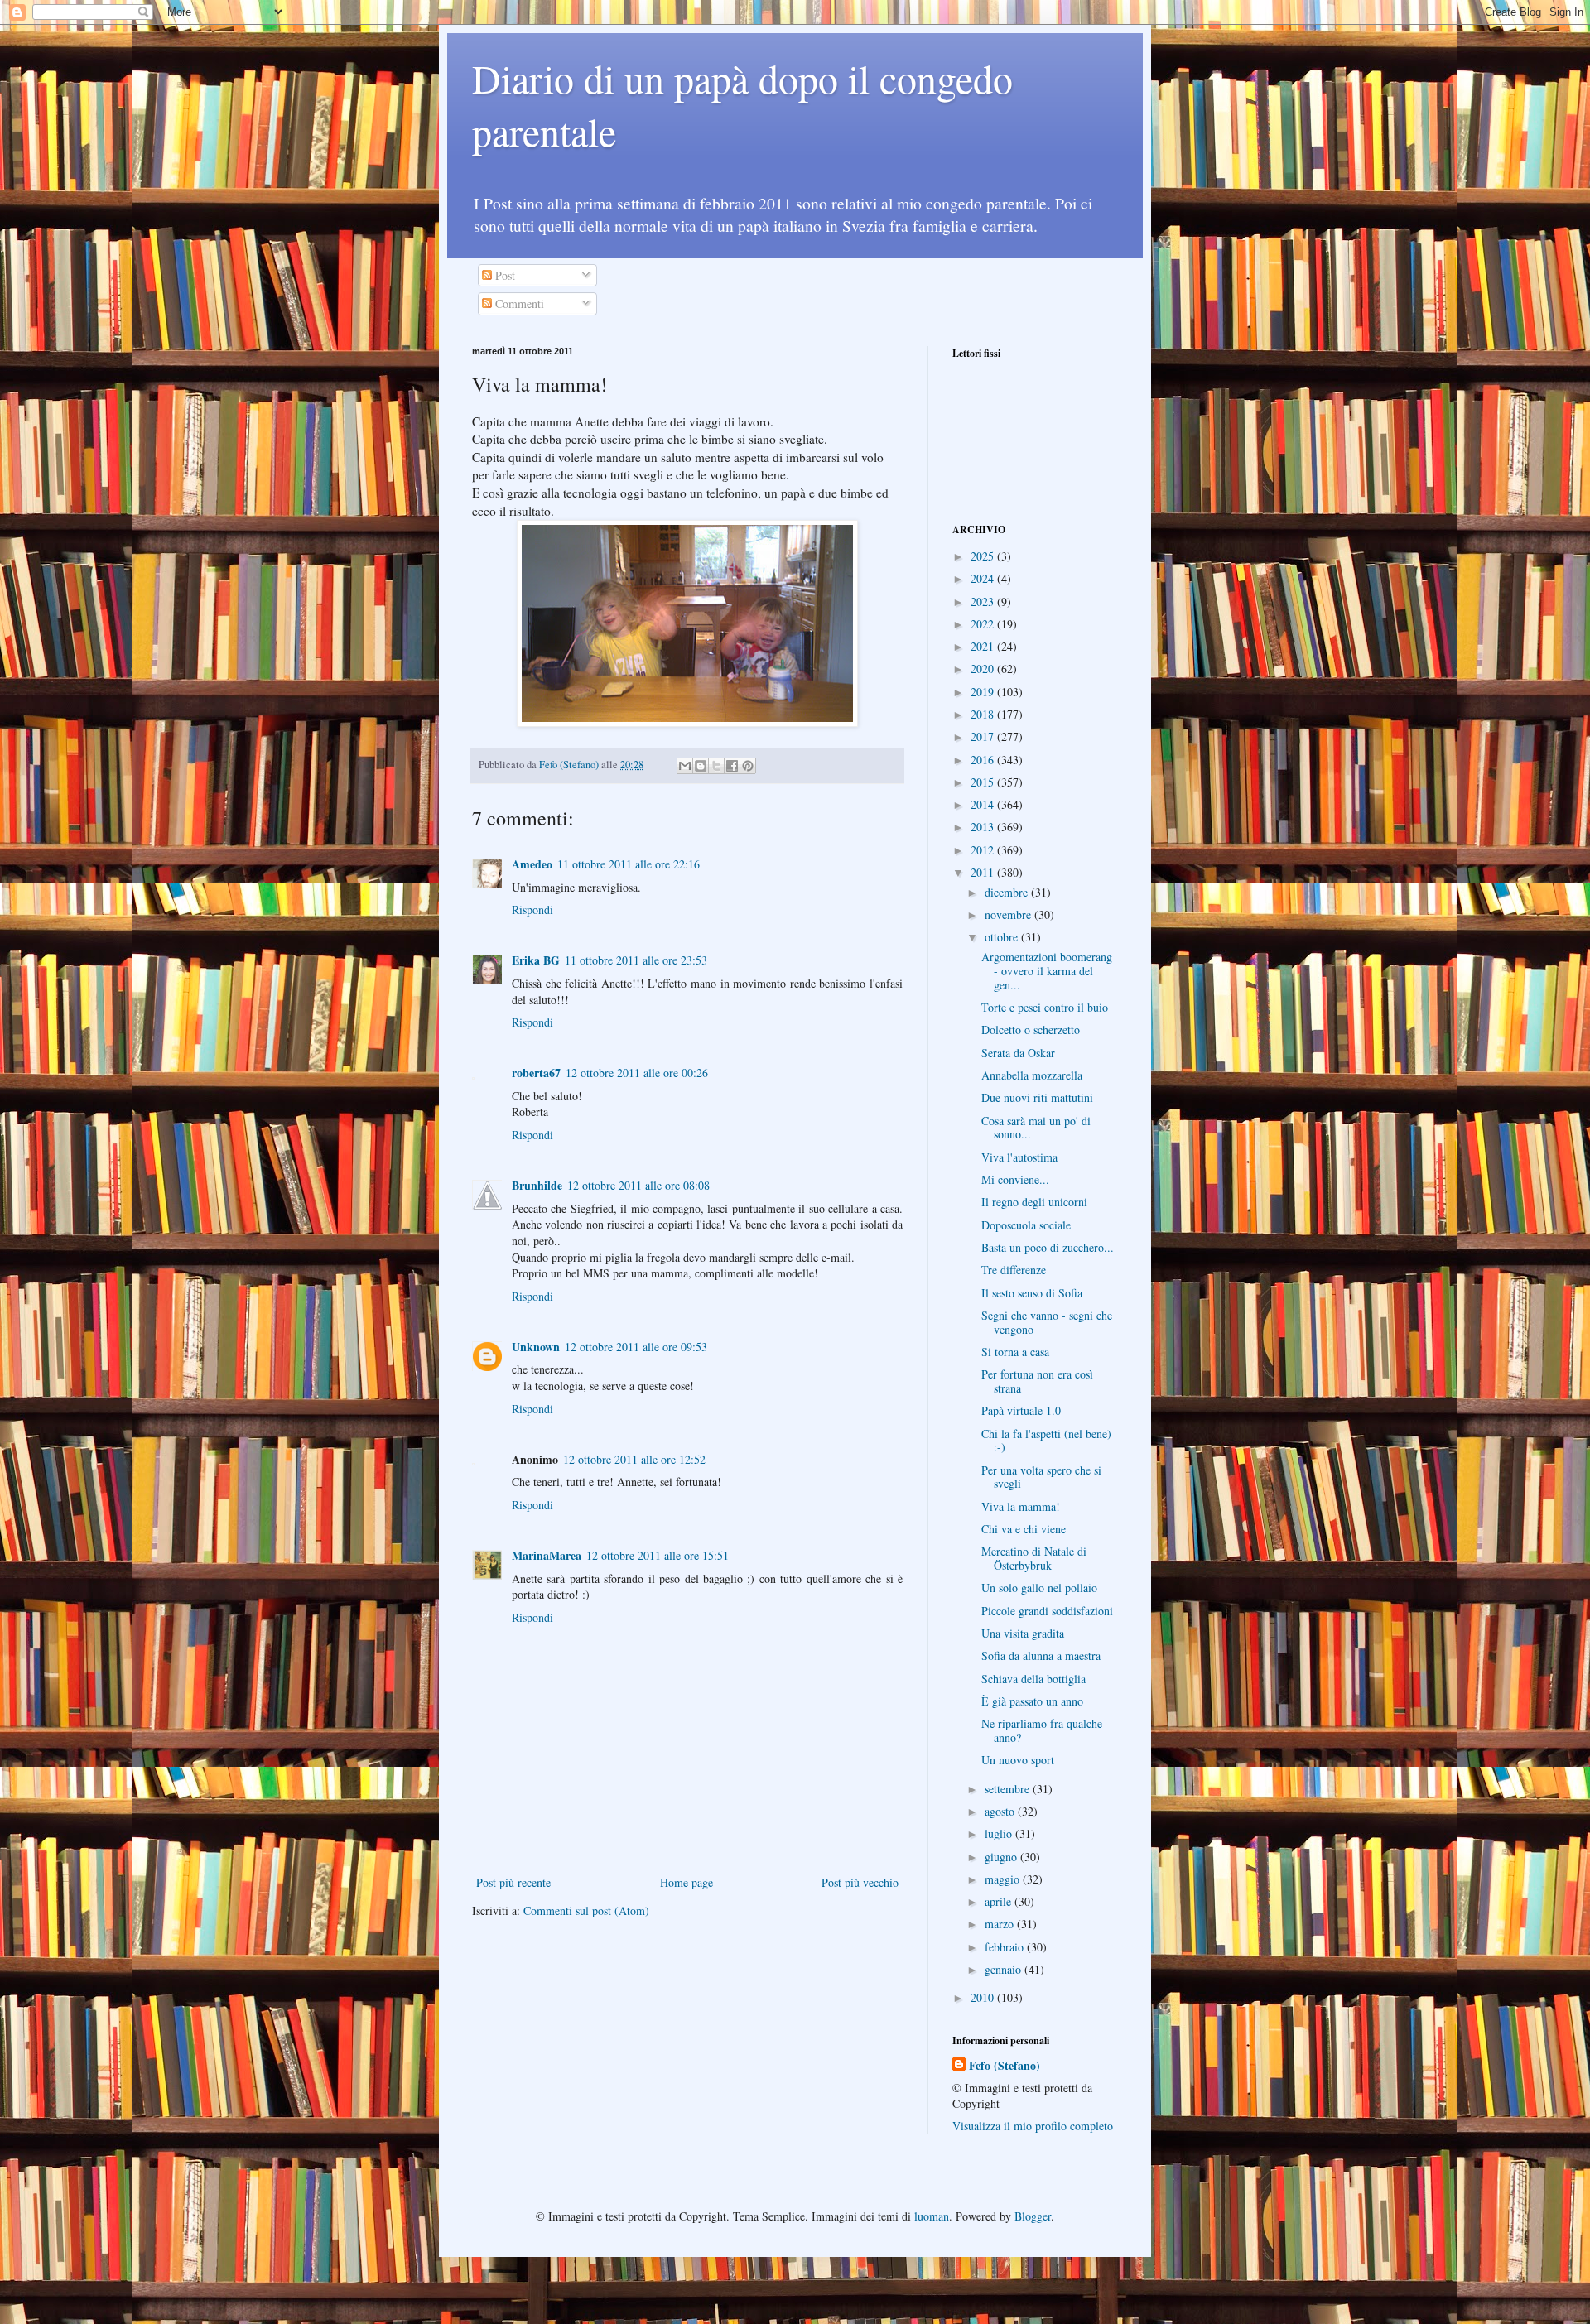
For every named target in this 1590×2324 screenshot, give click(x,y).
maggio (1004, 1879)
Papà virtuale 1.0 (1021, 1410)
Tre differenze (1014, 1270)
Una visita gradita (1023, 1633)
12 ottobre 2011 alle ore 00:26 (637, 1073)
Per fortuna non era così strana (1037, 1381)
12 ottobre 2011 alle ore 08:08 (638, 1185)
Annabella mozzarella (1032, 1075)
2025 (984, 556)
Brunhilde (537, 1185)
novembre (1009, 914)
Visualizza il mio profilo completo (1033, 2126)
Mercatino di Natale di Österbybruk (1034, 1558)
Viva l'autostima (1019, 1157)
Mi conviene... (1015, 1179)
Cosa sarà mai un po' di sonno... (1036, 1128)
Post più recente (513, 1882)
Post (503, 275)
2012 (984, 850)
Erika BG (536, 960)
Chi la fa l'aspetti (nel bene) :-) (1046, 1441)
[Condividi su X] (716, 766)
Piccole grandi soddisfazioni (1047, 1611)
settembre (1009, 1789)
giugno (1002, 1857)
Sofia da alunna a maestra (1041, 1655)
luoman (932, 2216)
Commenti (518, 303)
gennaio (1005, 1969)
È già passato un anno (1032, 1701)
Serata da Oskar (1018, 1053)
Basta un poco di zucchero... (1048, 1247)
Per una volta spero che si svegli (1041, 1477)
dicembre (1008, 892)
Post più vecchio (860, 1882)
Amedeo (532, 864)
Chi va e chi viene (1024, 1529)
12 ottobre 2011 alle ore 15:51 (658, 1555)
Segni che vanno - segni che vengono (1047, 1322)
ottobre (1003, 937)
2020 (984, 669)
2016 (984, 760)
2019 (984, 692)
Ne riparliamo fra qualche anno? (1042, 1730)
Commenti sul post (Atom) (586, 1910)
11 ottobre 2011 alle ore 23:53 (636, 960)
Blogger (1033, 2216)
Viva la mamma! (1021, 1506)
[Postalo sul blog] (701, 766)
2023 (984, 601)
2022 (984, 624)
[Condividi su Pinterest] (748, 766)
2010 (984, 1997)
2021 (984, 646)
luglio (1000, 1833)
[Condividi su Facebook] (732, 766)
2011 (984, 872)
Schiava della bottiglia (1033, 1679)
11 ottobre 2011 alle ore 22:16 (629, 864)
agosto (1001, 1811)
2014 (984, 804)
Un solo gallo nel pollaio (1039, 1588)
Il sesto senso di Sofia (1032, 1293)
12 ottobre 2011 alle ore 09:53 (636, 1347)
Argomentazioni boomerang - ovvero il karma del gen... (1047, 971)
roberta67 (536, 1073)
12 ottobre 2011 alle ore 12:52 (634, 1459)
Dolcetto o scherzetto (1031, 1030)
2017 (984, 736)
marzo (1001, 1924)
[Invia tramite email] (685, 766)
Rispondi (532, 909)
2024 (984, 578)
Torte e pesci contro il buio (1045, 1007)
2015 (984, 782)
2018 (984, 714)
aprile (1000, 1901)
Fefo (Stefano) (1005, 2066)
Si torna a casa (1015, 1352)
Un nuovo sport (1018, 1760)
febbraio (1006, 1947)
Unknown (536, 1347)
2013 (984, 827)
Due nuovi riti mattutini (1037, 1097)
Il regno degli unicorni (1034, 1202)
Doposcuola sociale (1026, 1225)
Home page (687, 1882)
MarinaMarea (547, 1555)
